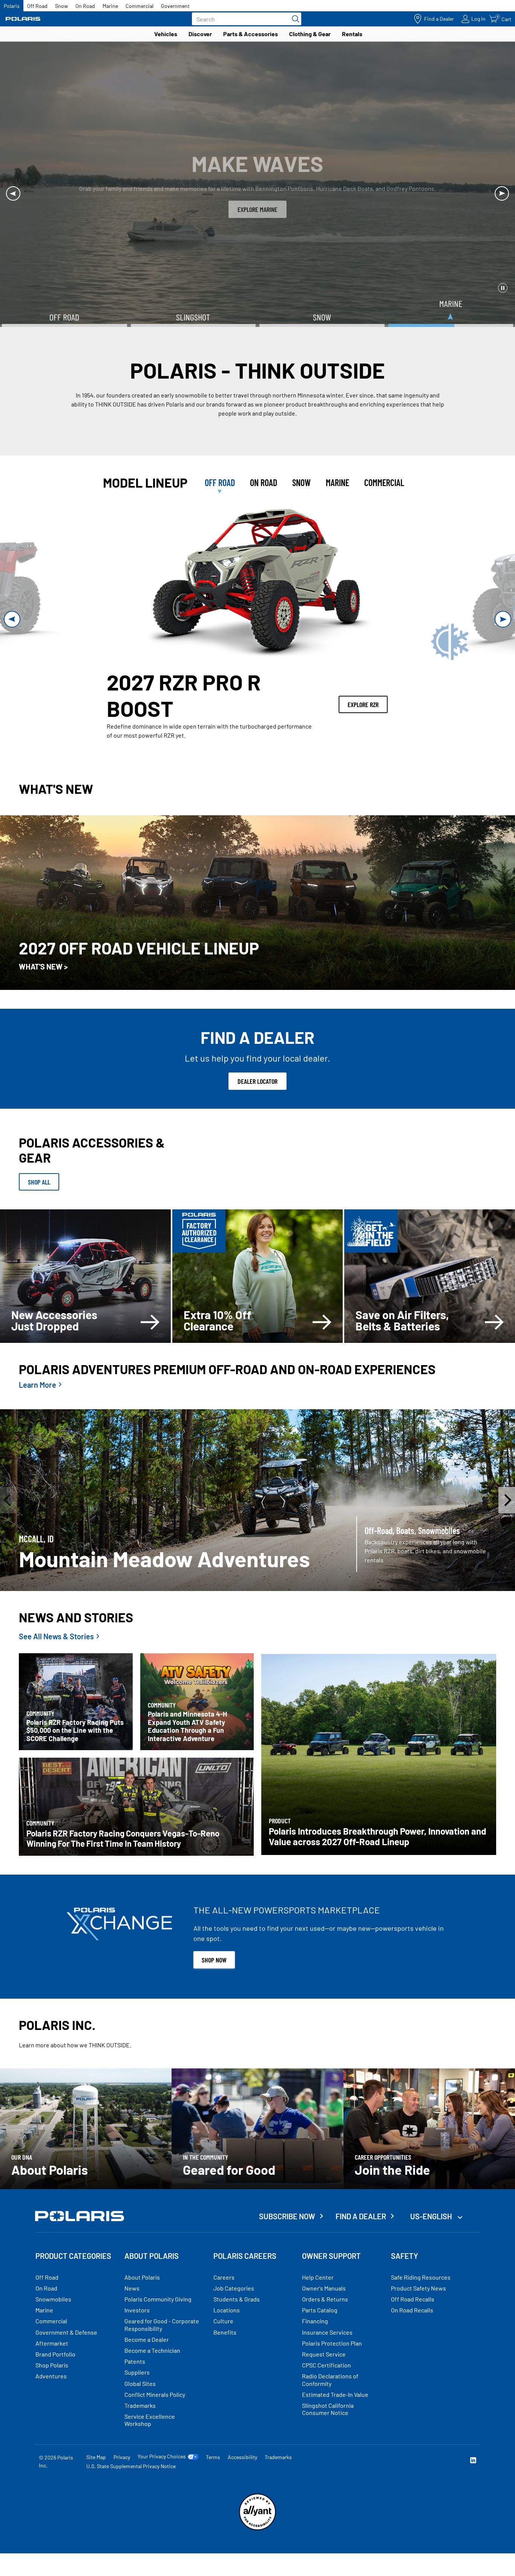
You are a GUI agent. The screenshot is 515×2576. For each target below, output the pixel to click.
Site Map (96, 2457)
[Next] (502, 193)
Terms (213, 2457)
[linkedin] (473, 2461)
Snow (61, 6)
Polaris (12, 6)
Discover (200, 34)
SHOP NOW (214, 1960)
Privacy (122, 2457)
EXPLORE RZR (363, 704)
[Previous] (13, 193)
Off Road (37, 6)
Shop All (39, 1182)
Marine (110, 6)
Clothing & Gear (310, 34)
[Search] (294, 19)
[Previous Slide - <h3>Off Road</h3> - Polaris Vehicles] (12, 619)
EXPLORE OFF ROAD (257, 209)
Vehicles (166, 34)
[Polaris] (23, 19)
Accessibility (242, 2457)
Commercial (139, 6)
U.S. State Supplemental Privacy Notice (131, 2466)
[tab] (220, 483)
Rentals (352, 34)
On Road (85, 6)
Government (175, 6)
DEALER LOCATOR (257, 1081)
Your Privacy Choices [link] (162, 2456)
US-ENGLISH (432, 2216)
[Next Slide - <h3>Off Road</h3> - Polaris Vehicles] (503, 619)
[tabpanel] (257, 619)
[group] (257, 584)
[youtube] (392, 2461)
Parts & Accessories (251, 34)
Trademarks (278, 2457)
